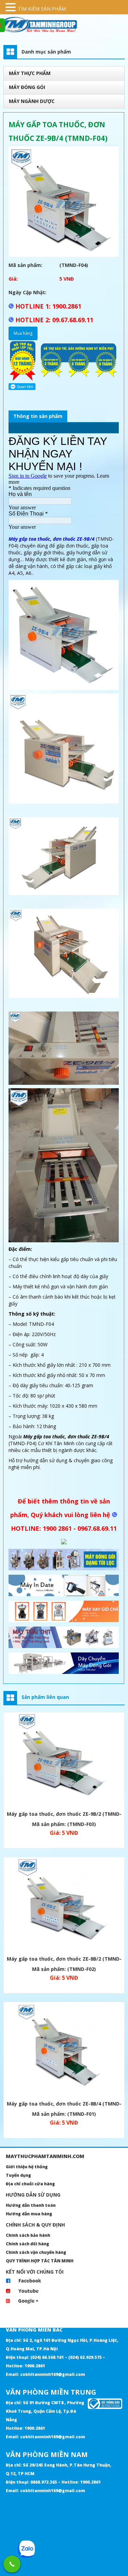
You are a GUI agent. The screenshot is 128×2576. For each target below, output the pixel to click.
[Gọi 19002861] (12, 2564)
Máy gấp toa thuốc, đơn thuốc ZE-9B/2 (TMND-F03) (64, 1815)
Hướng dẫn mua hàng (29, 2214)
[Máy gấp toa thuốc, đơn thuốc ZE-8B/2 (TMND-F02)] (64, 1906)
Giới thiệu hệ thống (27, 2167)
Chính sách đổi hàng (27, 2244)
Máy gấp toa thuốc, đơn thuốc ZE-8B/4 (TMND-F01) (64, 2105)
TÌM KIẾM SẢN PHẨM (42, 9)
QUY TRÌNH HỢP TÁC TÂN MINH (40, 2261)
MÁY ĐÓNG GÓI (27, 87)
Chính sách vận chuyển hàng (36, 2252)
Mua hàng (23, 333)
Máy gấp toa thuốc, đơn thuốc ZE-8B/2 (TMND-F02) (64, 1960)
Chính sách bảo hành (28, 2235)
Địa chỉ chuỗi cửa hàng (30, 2184)
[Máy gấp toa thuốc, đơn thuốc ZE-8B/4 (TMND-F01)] (64, 2050)
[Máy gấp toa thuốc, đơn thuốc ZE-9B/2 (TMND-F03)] (64, 1761)
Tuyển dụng (18, 2175)
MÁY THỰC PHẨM (30, 73)
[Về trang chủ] (64, 25)
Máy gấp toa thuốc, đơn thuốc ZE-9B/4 (52, 539)
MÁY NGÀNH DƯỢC (32, 101)
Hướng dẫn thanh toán (31, 2205)
